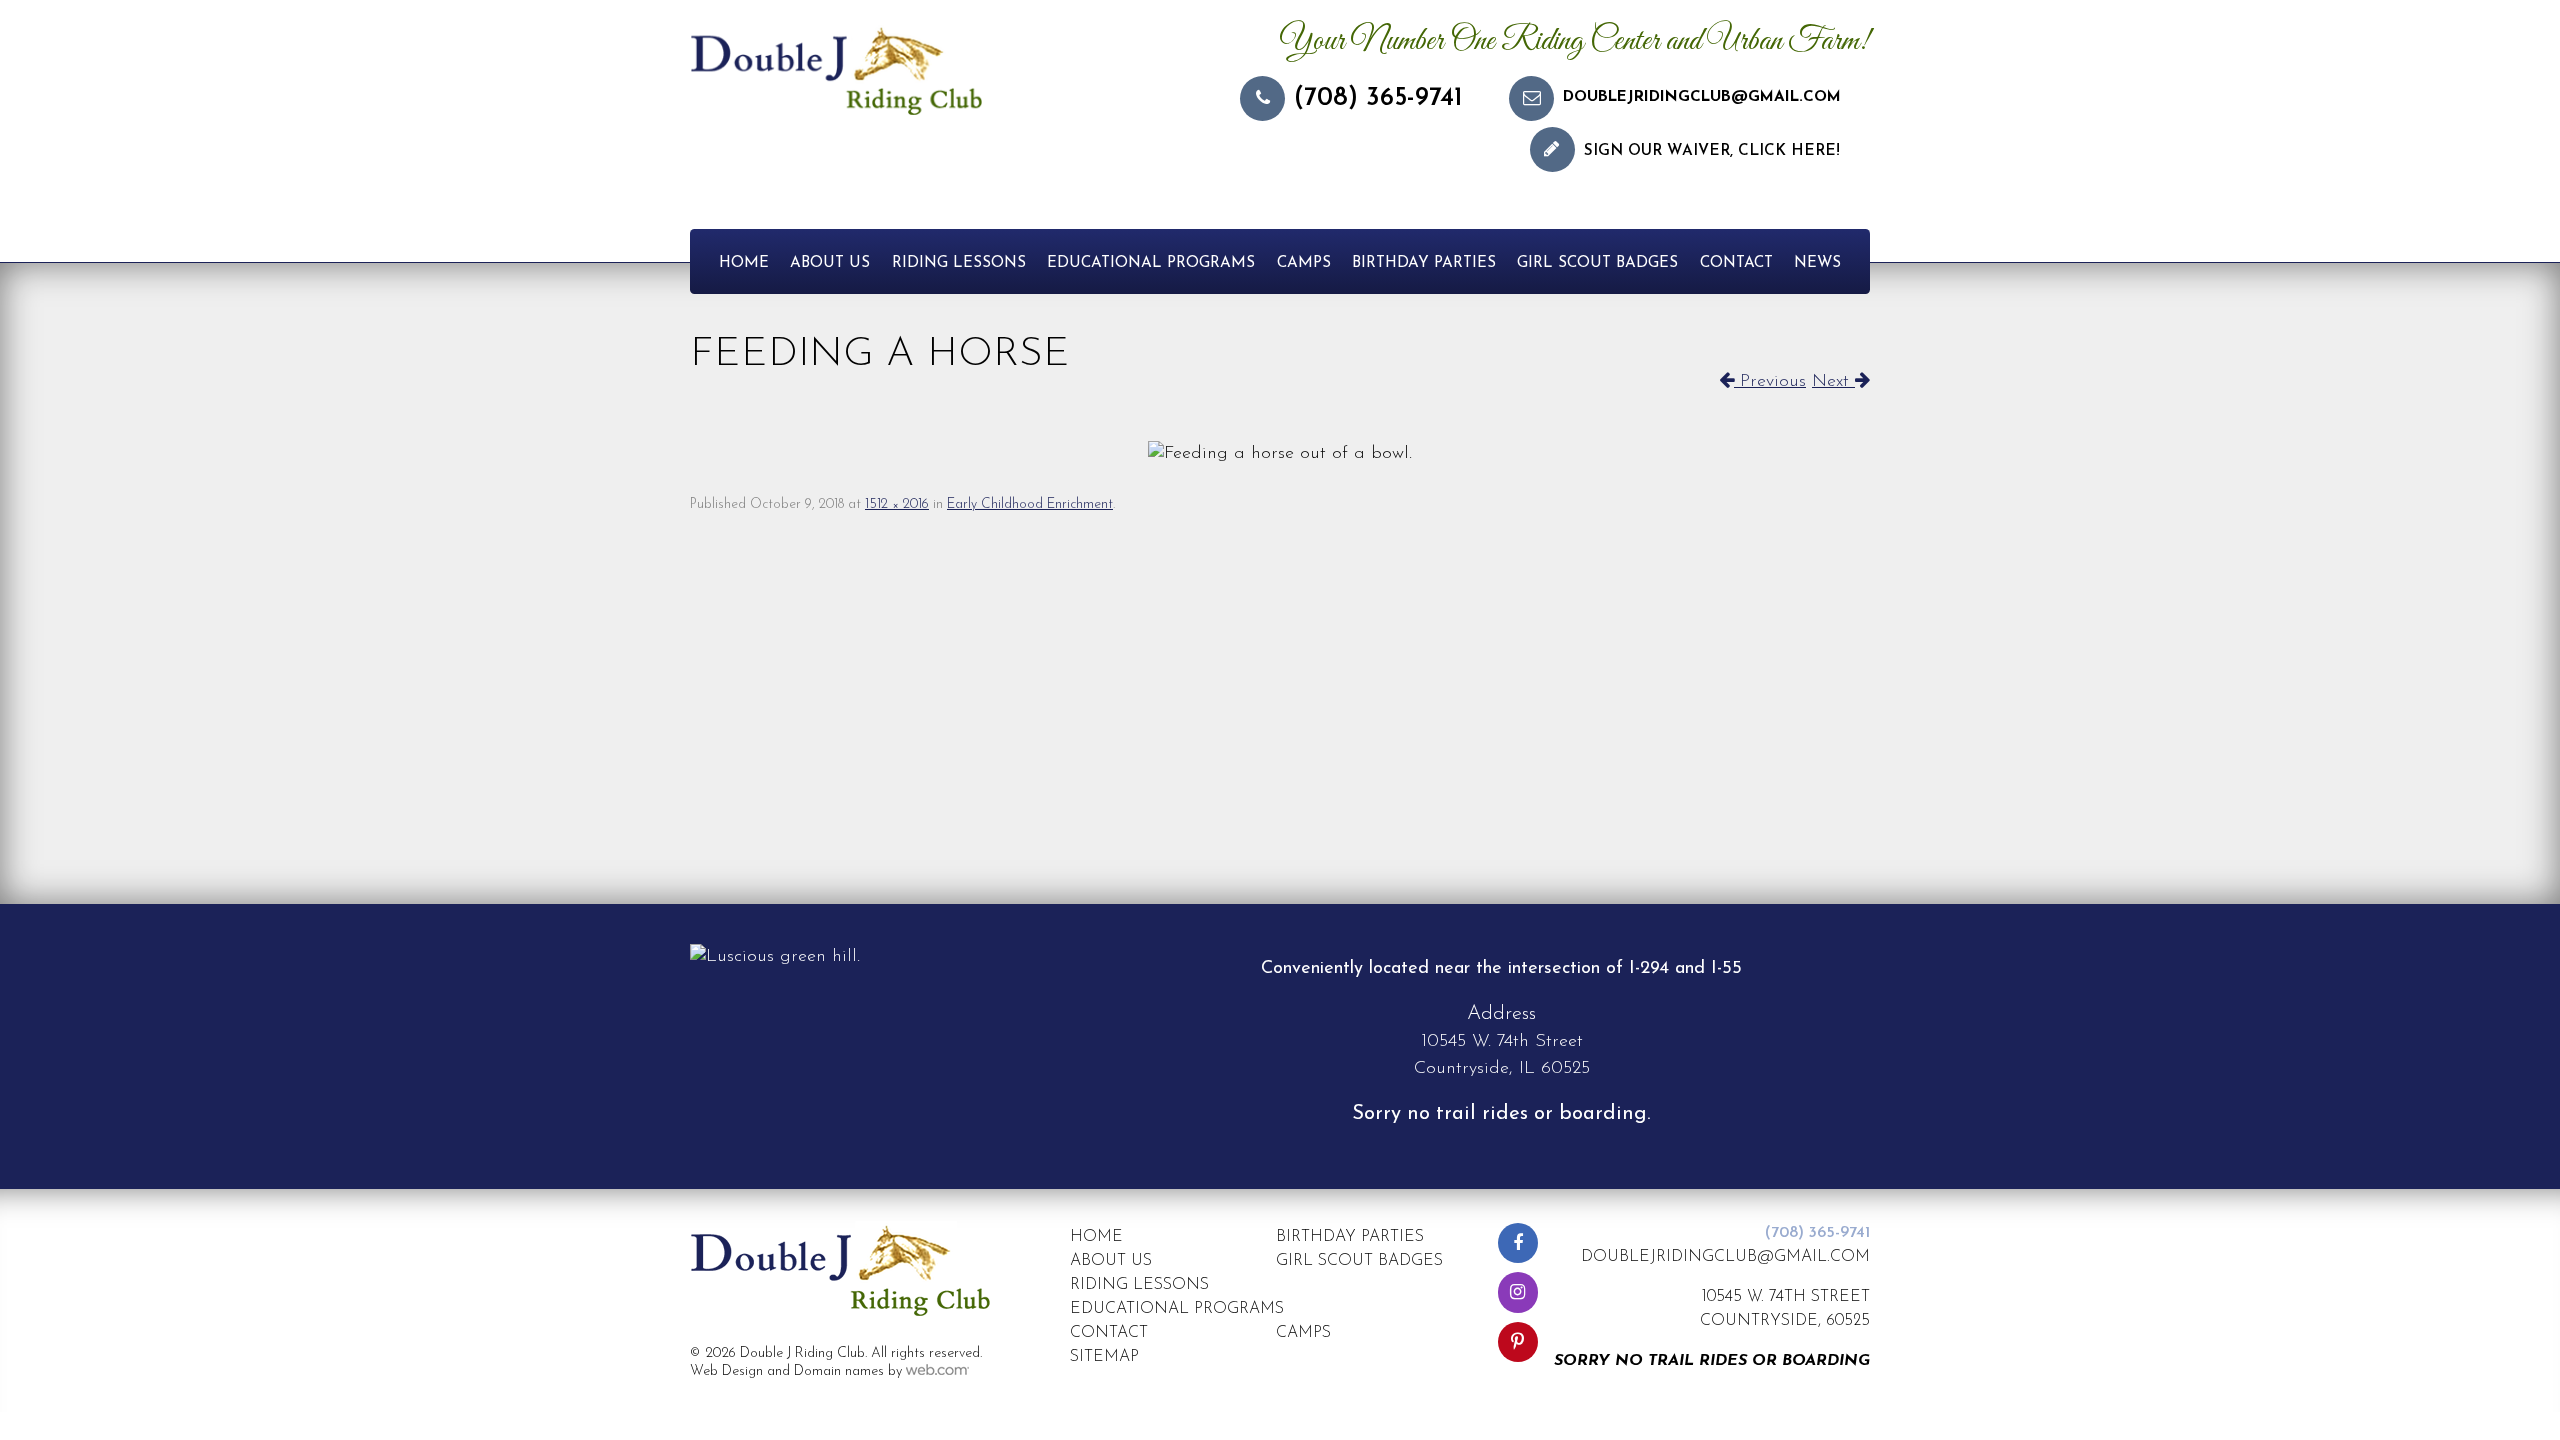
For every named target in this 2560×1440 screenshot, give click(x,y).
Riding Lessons (959, 263)
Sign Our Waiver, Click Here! (1712, 151)
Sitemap (1104, 1357)
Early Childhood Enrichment (1030, 504)
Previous (1770, 382)
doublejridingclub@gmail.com (1702, 97)
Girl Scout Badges (1597, 263)
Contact (1736, 263)
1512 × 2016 (897, 504)
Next (1833, 382)
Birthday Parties (1424, 263)
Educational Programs (1151, 263)
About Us (830, 263)
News (1817, 263)
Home (744, 263)
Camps (1304, 263)
